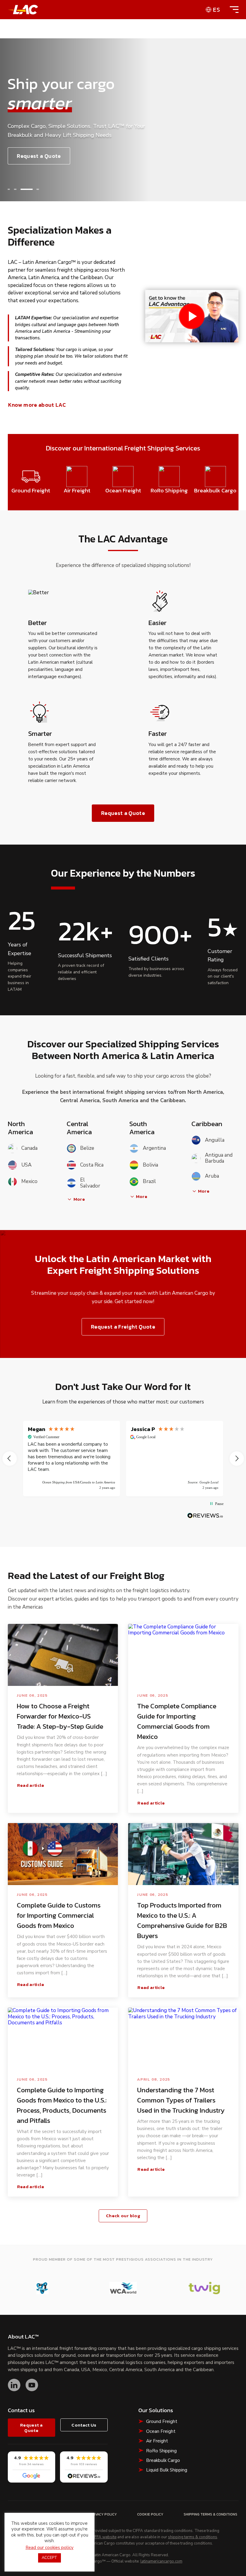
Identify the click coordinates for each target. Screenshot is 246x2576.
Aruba (212, 1176)
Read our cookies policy (49, 2548)
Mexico (29, 1181)
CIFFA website (104, 2537)
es (217, 10)
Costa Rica (92, 1165)
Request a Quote (39, 156)
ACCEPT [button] (49, 2558)
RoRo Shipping (161, 2451)
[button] (9, 189)
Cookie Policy (150, 2514)
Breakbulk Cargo (163, 2460)
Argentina (154, 1148)
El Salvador (90, 1183)
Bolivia (150, 1165)
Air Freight (157, 2441)
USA (26, 1165)
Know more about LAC (37, 405)
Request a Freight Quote (123, 1327)
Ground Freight (162, 2421)
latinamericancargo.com (161, 2562)
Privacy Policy (103, 2514)
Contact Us (84, 2425)
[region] (123, 1459)
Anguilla (215, 1140)
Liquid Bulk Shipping (167, 2470)
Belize (87, 1148)
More (79, 1199)
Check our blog (123, 2216)
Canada (29, 1148)
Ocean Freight (161, 2431)
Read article (31, 1785)
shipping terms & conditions (193, 2537)
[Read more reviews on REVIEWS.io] (205, 1516)
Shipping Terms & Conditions (210, 2514)
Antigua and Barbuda (219, 1158)
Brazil (149, 1181)
